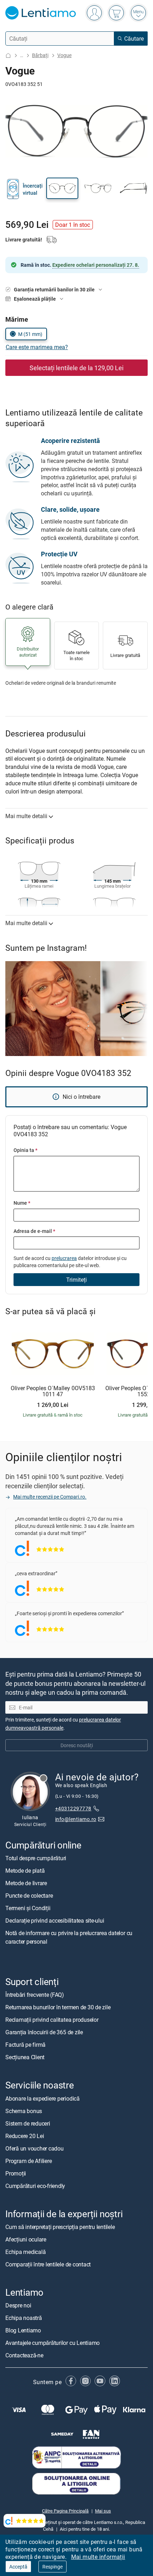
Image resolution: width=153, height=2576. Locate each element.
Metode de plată (25, 1871)
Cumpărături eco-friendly (35, 2186)
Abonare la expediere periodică (43, 2098)
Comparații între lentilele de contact (48, 2264)
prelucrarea (64, 1258)
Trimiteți (76, 1280)
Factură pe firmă (25, 2045)
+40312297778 (73, 1809)
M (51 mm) (30, 334)
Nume (22, 1203)
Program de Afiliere (28, 2161)
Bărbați (40, 55)
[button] (62, 188)
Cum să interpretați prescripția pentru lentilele (60, 2227)
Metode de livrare (26, 1883)
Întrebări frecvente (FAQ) (35, 1995)
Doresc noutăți (77, 1745)
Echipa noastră (24, 2318)
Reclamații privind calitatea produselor (52, 2020)
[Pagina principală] (8, 55)
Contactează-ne (24, 2355)
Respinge (52, 2567)
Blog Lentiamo (23, 2330)
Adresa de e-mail (34, 1231)
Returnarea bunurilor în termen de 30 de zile (58, 2008)
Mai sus (103, 2511)
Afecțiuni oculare (26, 2239)
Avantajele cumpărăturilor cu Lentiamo (52, 2343)
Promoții (16, 2173)
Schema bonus (24, 2111)
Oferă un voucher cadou (35, 2148)
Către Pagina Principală (65, 2511)
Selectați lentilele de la (76, 368)
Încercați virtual (33, 189)
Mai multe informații (98, 2557)
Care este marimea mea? (37, 347)
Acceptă (18, 2567)
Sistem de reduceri (28, 2123)
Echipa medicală (25, 2252)
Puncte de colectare (29, 1896)
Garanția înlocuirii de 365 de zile (44, 2032)
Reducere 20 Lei (25, 2136)
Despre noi (18, 2305)
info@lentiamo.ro (76, 1819)
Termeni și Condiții (28, 1908)
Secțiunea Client (25, 2057)
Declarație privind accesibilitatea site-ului (55, 1921)
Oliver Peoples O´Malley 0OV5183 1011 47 (53, 1391)
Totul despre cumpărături (36, 1858)
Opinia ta (25, 1150)
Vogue (64, 55)
